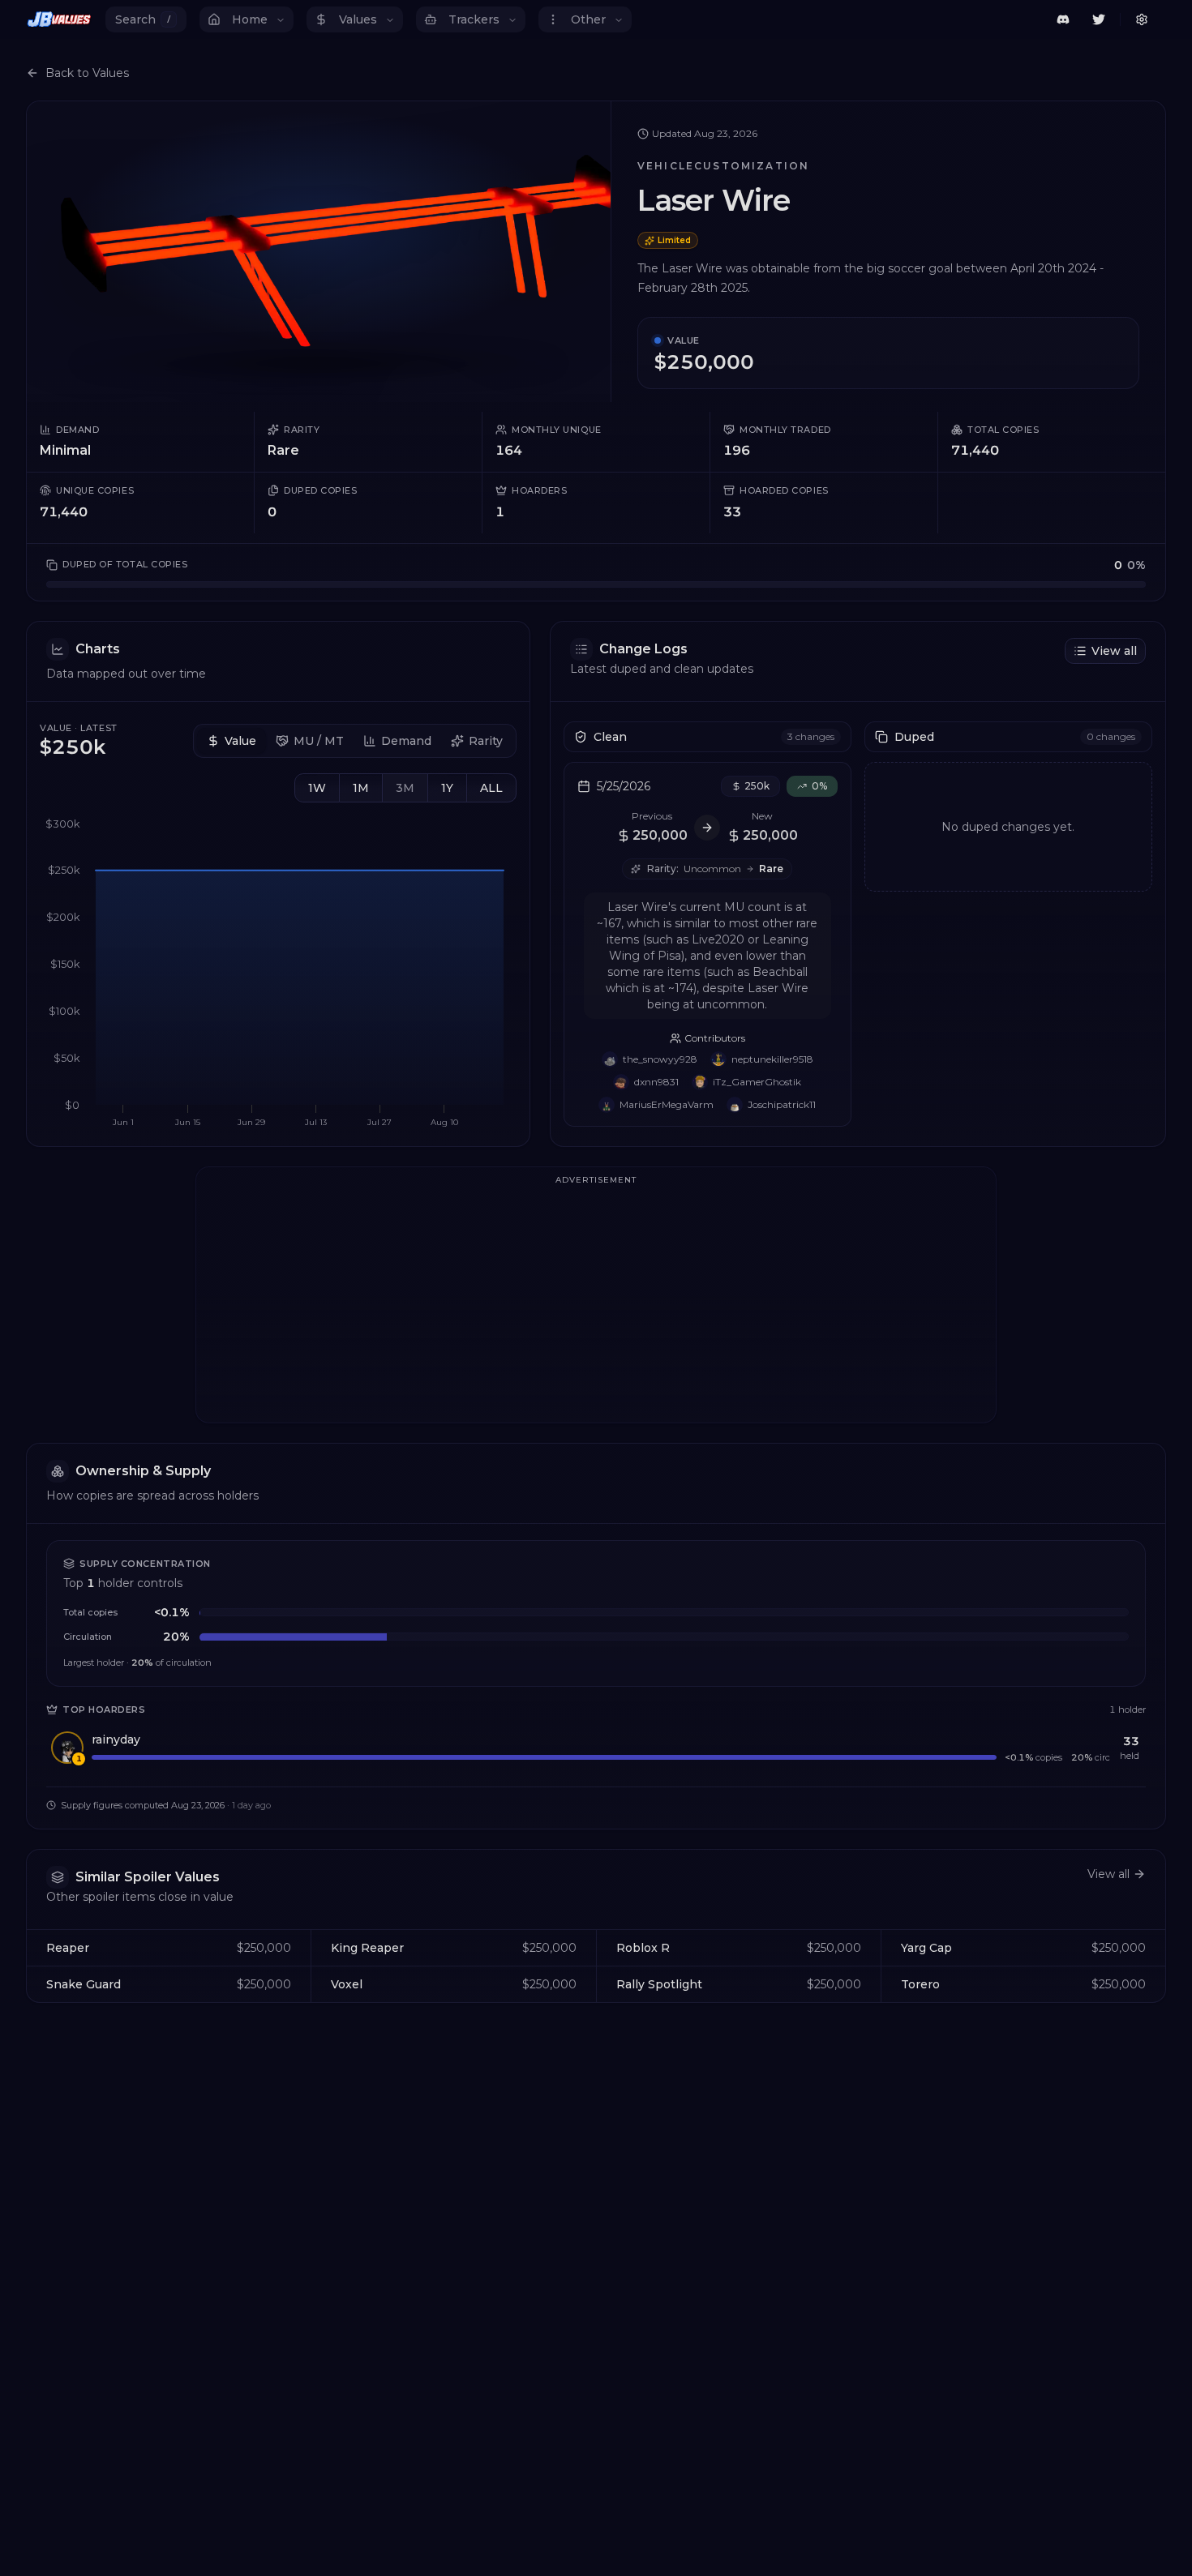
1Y (447, 788)
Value (240, 741)
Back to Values (87, 73)
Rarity (486, 741)
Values (358, 19)
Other (588, 19)
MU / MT (319, 741)
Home (250, 19)
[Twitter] (1099, 19)
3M (405, 788)
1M (361, 788)
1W (317, 788)
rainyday (116, 1739)
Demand (406, 741)
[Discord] (1063, 19)
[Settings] (1142, 19)
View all (1114, 651)
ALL (491, 788)
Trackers (474, 19)
